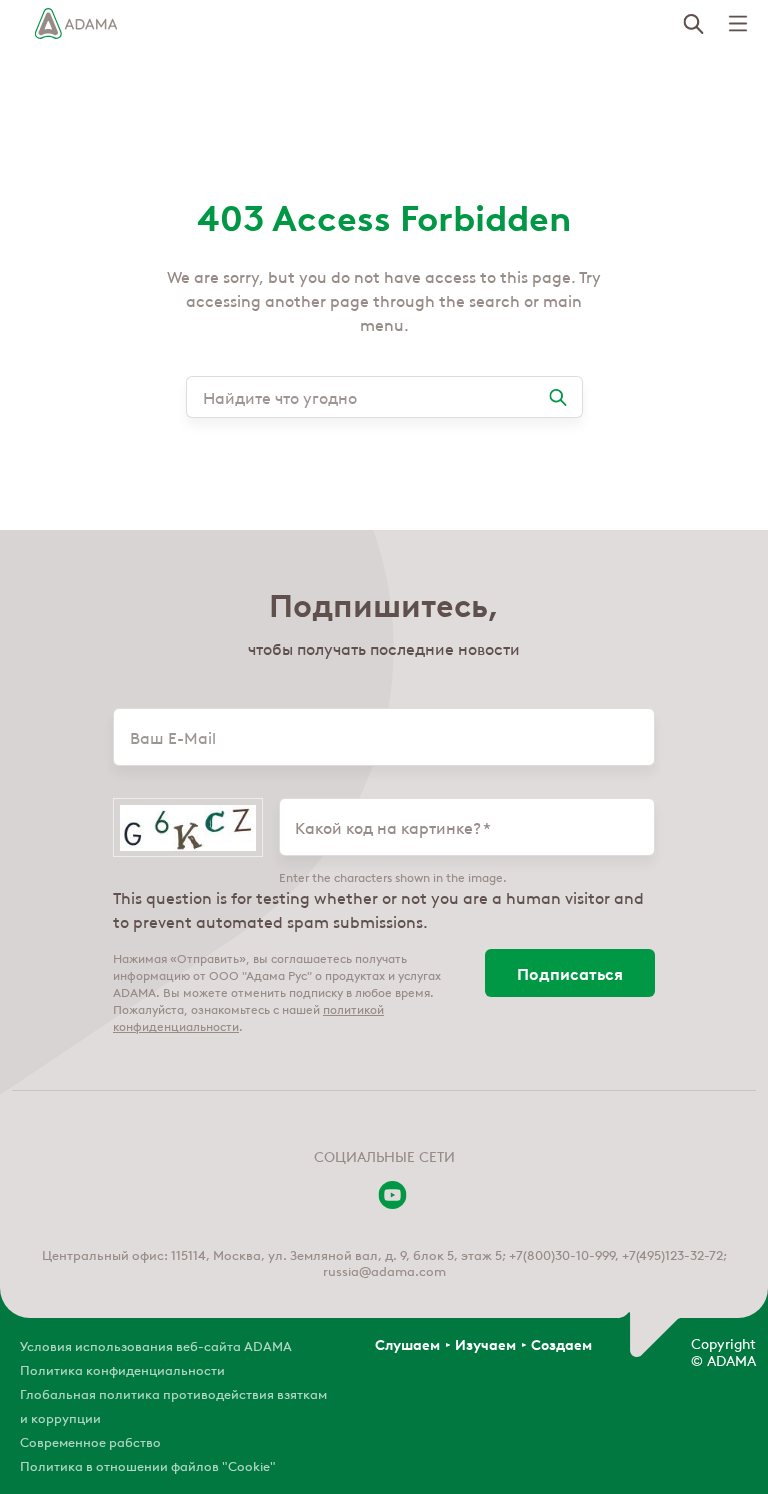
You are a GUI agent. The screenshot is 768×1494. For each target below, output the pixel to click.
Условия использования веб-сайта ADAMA (156, 1344)
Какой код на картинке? (388, 827)
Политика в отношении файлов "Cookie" (148, 1464)
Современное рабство (90, 1440)
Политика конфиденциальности (122, 1368)
